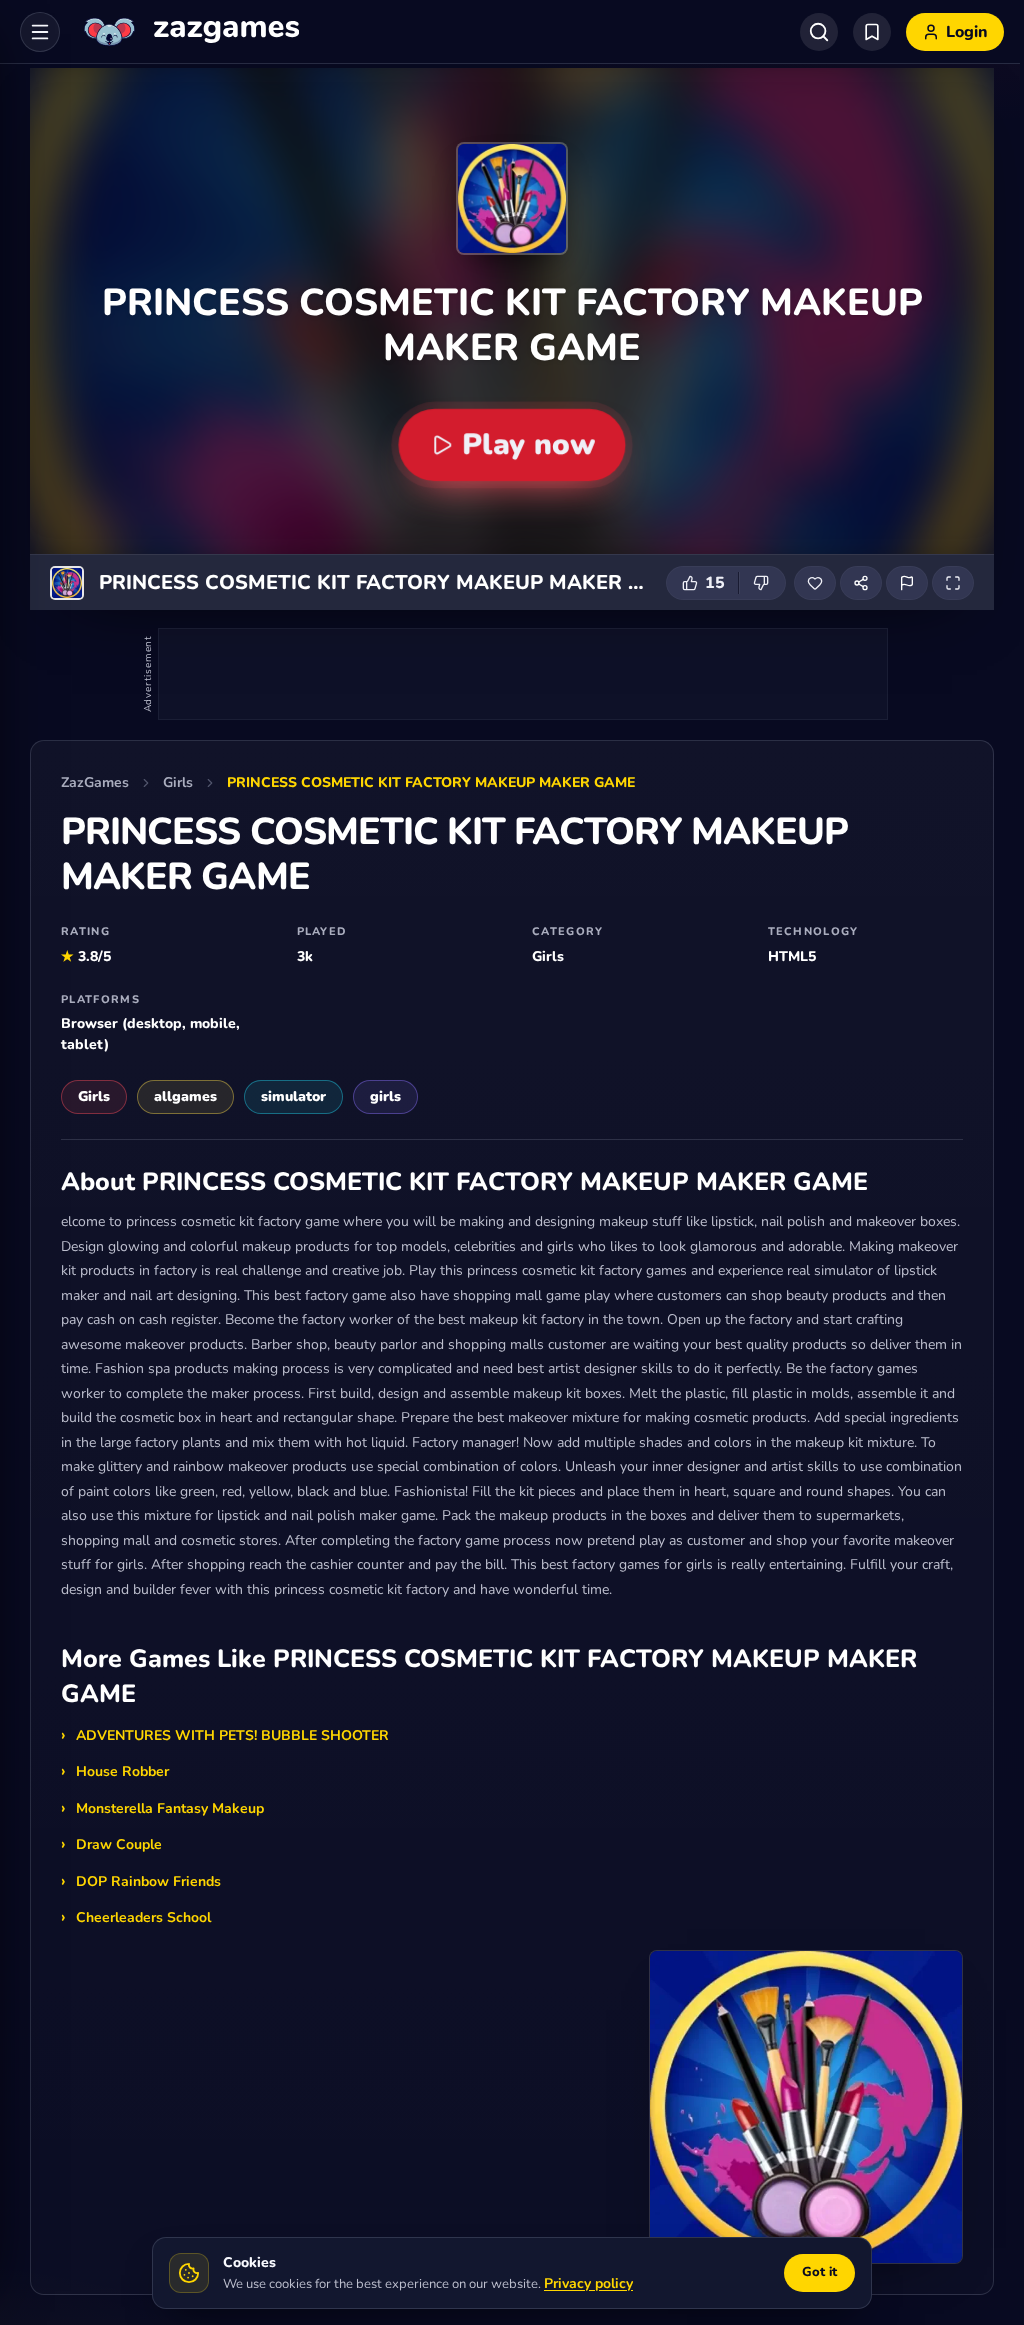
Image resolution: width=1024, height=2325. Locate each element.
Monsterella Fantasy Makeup (170, 1808)
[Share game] (861, 583)
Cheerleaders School (143, 1917)
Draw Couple (119, 1844)
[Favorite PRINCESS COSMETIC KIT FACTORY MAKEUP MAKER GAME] (815, 583)
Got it (819, 2272)
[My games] (872, 32)
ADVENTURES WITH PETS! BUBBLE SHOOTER (232, 1735)
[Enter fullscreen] (953, 583)
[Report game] (907, 583)
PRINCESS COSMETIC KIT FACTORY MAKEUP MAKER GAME (431, 782)
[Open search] (819, 32)
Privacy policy (588, 2283)
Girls (178, 782)
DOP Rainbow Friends (148, 1881)
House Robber (122, 1771)
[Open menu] (40, 32)
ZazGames (95, 782)
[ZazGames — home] (189, 32)
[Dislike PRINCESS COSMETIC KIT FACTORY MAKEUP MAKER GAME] (762, 583)
